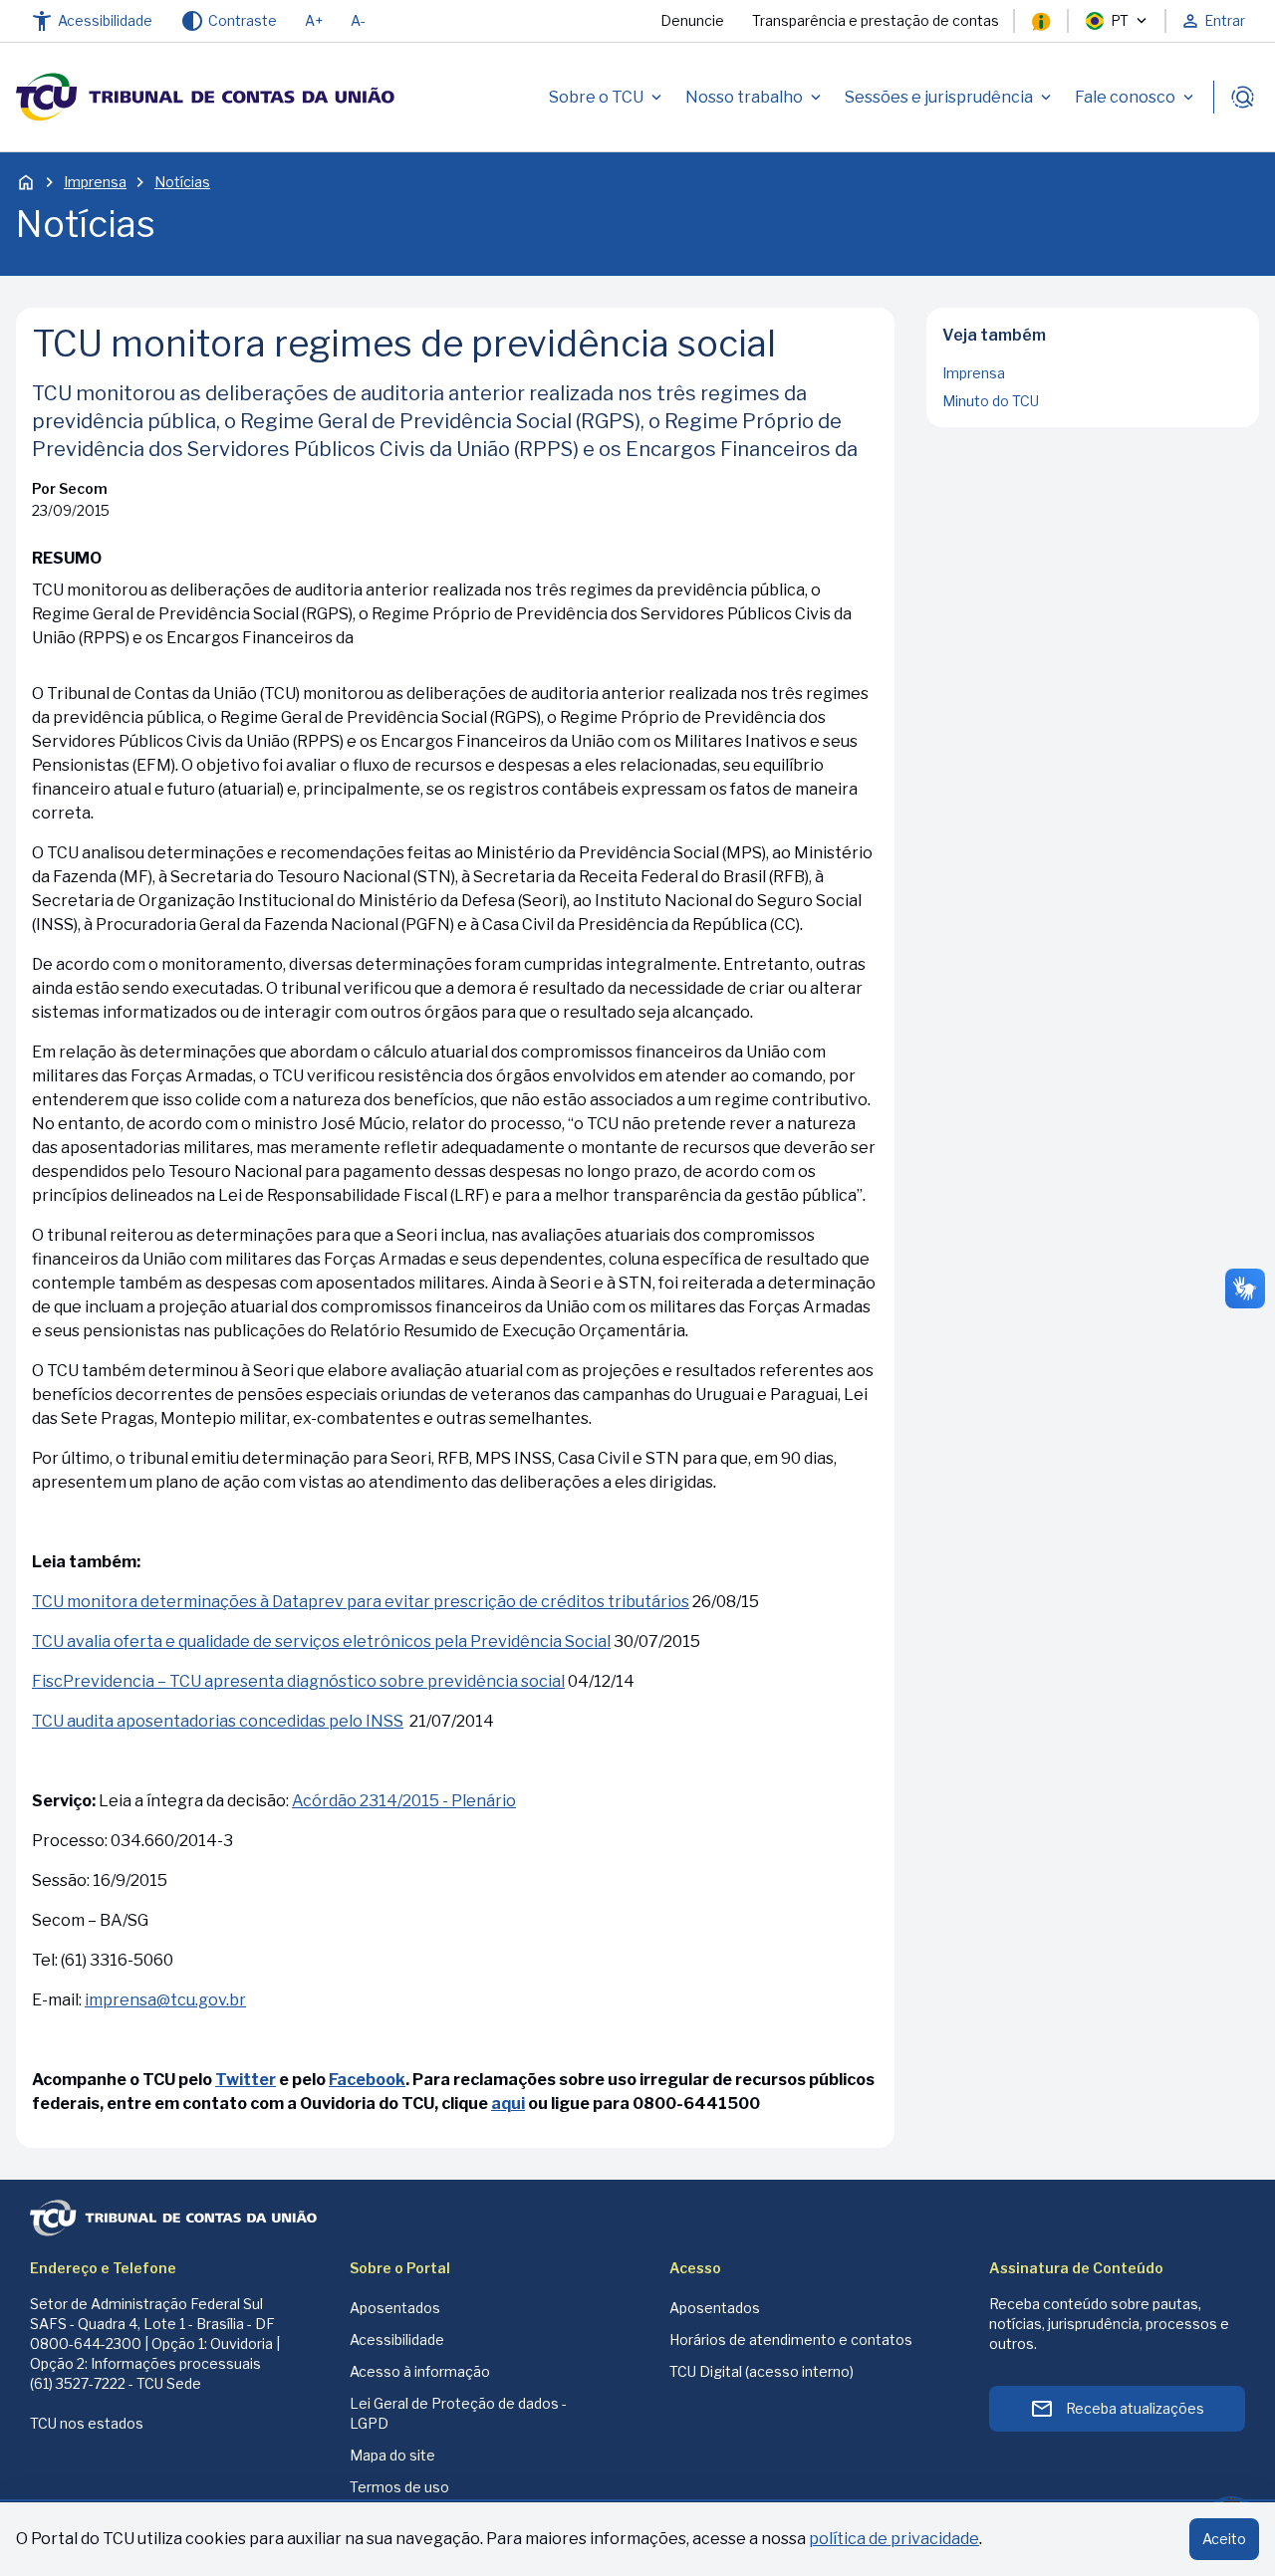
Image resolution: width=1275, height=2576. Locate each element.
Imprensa (95, 182)
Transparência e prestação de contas (876, 20)
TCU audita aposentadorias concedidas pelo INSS (218, 1721)
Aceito (1224, 2539)
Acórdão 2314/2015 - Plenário (404, 1801)
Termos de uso (399, 2487)
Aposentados (395, 2308)
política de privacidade (894, 2539)
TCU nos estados (87, 2423)
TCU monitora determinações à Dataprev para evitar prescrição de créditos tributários (361, 1602)
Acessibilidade (397, 2340)
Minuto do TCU (991, 401)
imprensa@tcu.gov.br (165, 2000)
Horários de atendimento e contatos (791, 2340)
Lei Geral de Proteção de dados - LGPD (458, 2413)
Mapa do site (392, 2455)
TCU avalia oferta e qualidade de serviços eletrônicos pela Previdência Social (321, 1641)
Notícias (182, 182)
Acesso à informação (420, 2371)
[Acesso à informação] (1041, 21)
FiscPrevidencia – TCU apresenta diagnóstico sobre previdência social (298, 1681)
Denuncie (692, 20)
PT (1120, 20)
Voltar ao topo (1093, 421)
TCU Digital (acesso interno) (762, 2371)
